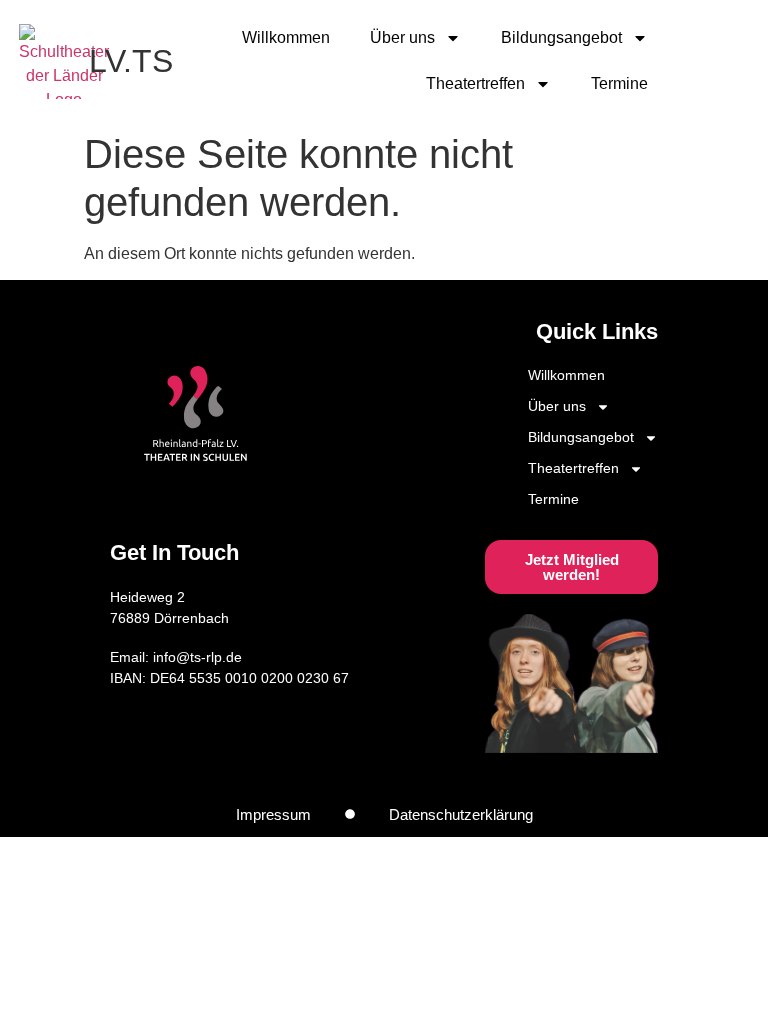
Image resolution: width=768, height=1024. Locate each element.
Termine (619, 83)
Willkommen (286, 37)
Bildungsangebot (561, 37)
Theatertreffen (475, 83)
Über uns (402, 37)
